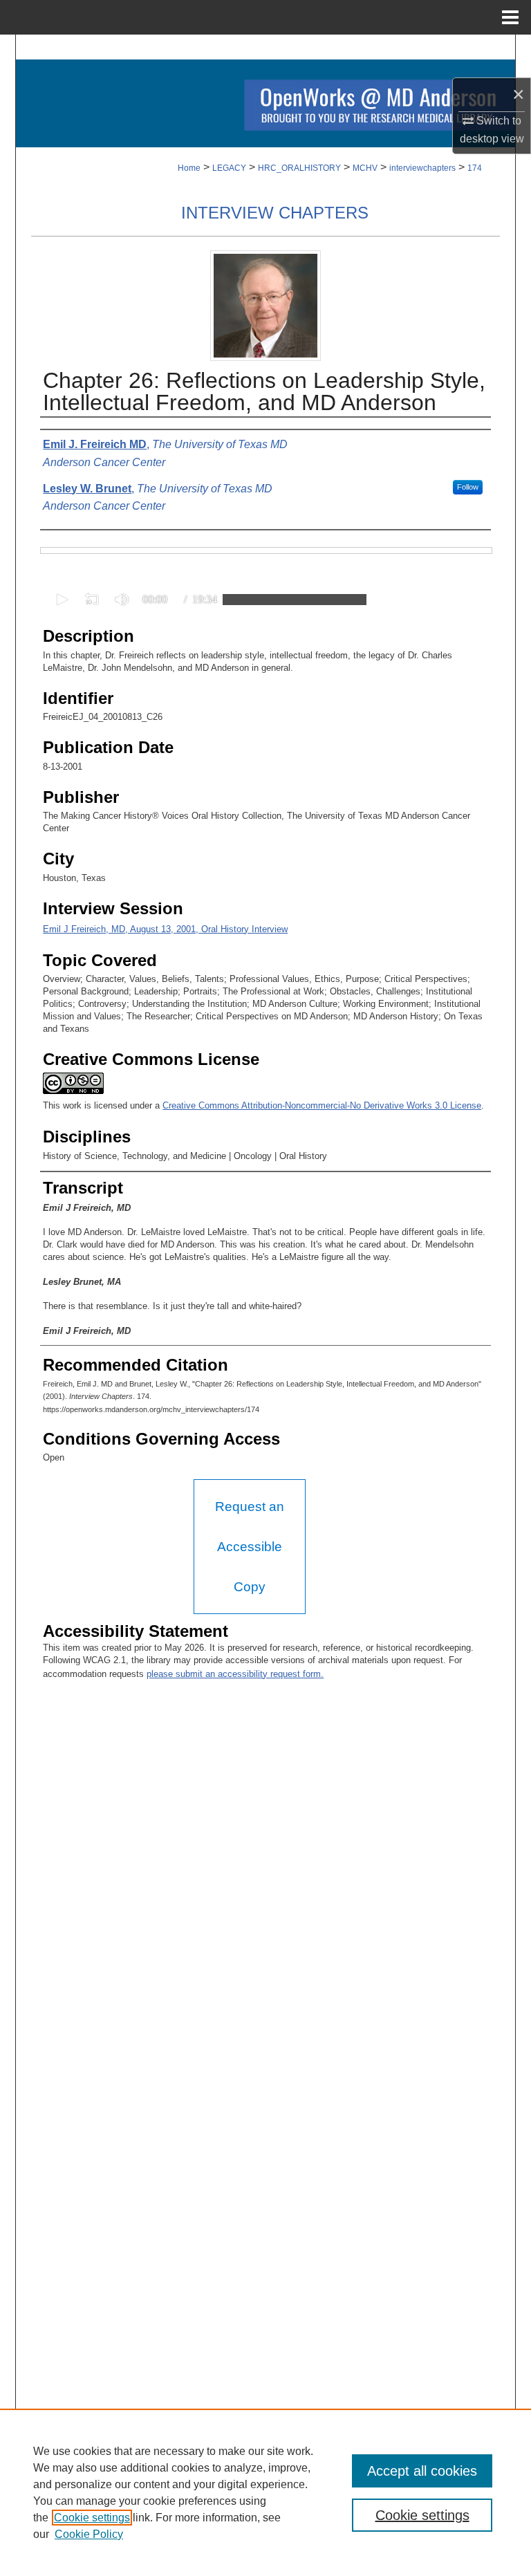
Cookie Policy (89, 2534)
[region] (265, 2492)
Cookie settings (92, 2518)
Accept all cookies (422, 2471)
